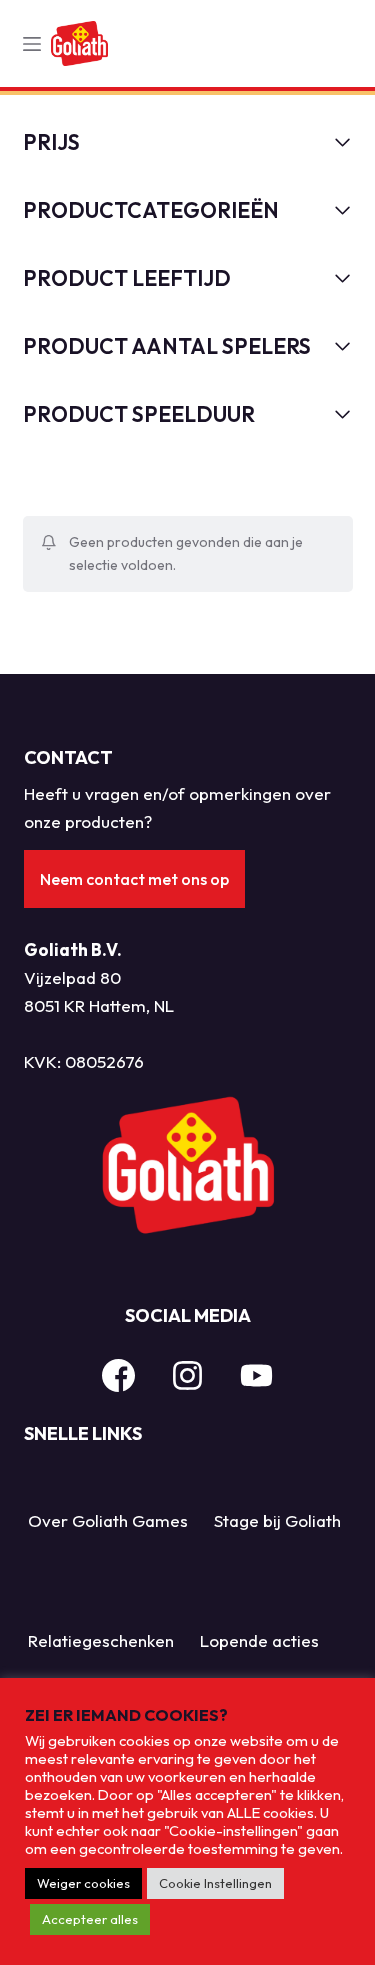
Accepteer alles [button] (90, 1919)
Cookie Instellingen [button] (215, 1883)
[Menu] (32, 44)
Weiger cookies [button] (83, 1883)
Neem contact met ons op (134, 879)
